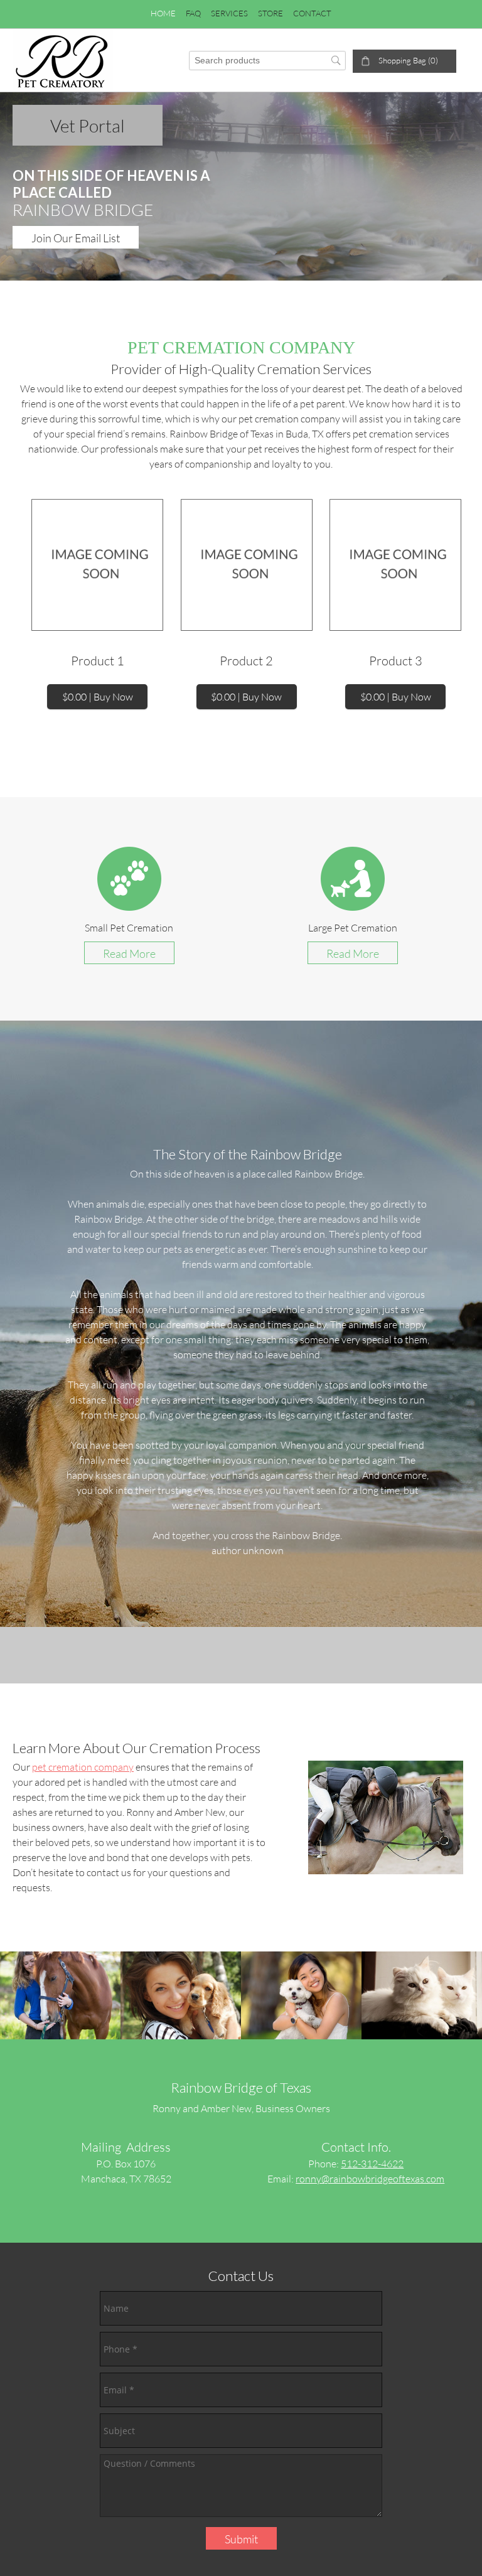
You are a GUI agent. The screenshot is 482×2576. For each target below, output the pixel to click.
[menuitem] (163, 14)
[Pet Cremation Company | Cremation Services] (63, 60)
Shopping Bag (402, 60)
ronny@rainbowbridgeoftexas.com (370, 2178)
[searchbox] (267, 61)
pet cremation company (83, 1767)
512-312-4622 (372, 2163)
